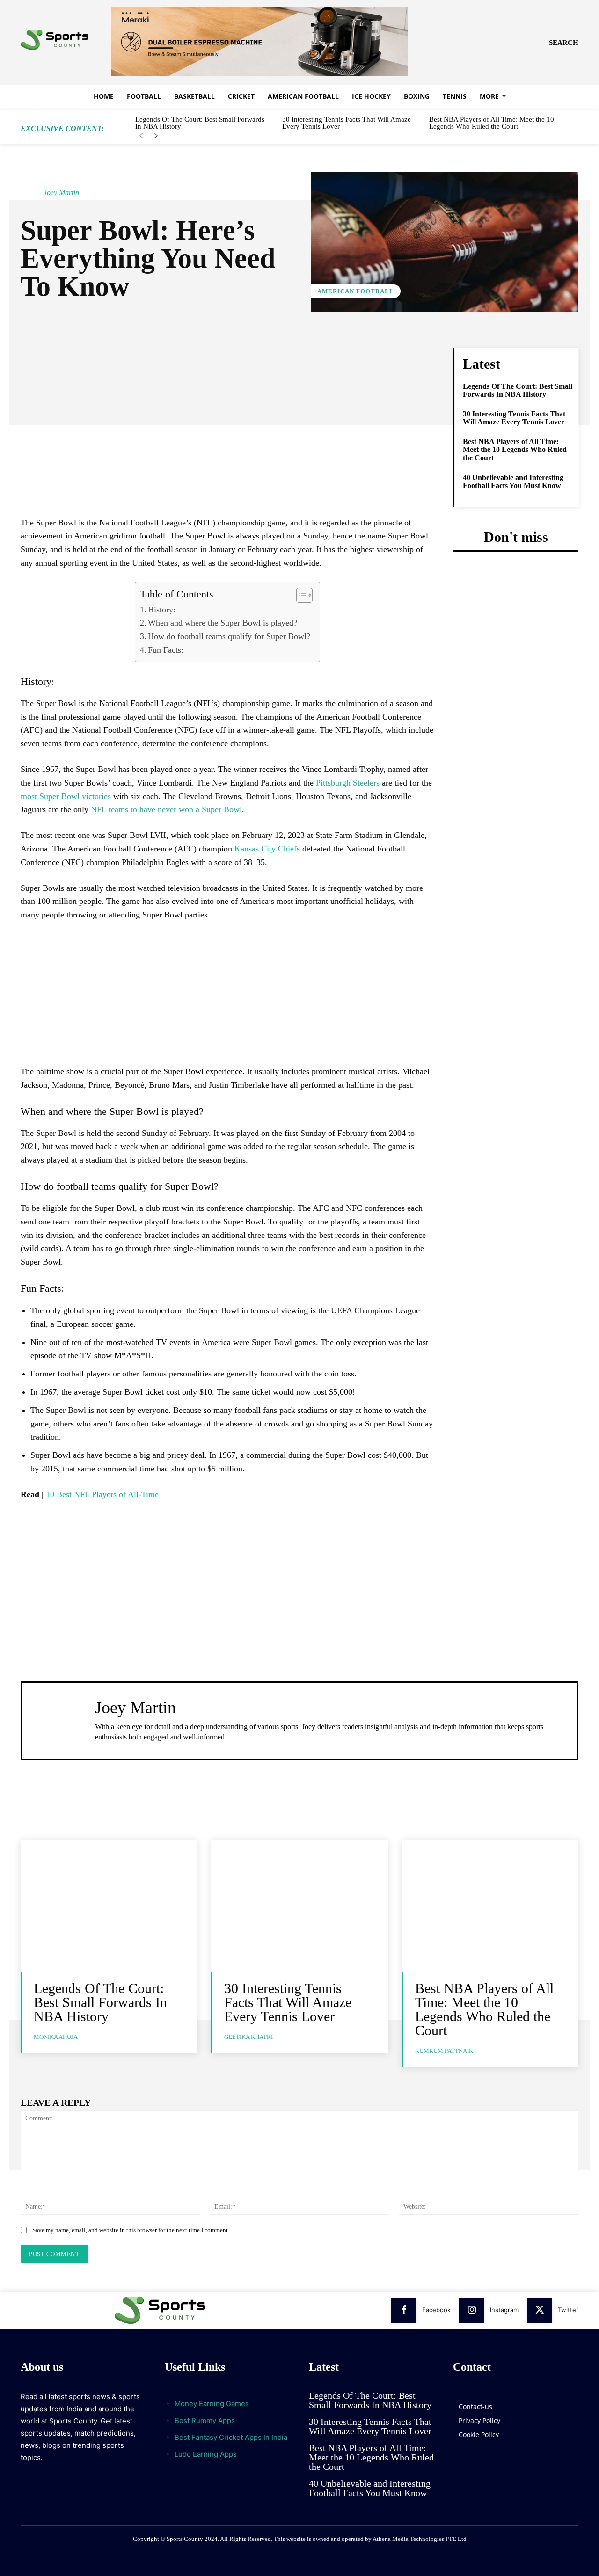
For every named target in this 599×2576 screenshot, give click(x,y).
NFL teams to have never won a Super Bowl (166, 809)
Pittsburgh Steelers (348, 783)
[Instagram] (472, 2310)
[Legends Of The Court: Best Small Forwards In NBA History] (109, 1906)
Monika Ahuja (56, 2037)
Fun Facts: (166, 650)
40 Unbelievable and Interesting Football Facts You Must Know (513, 482)
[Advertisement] (227, 449)
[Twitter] (540, 2310)
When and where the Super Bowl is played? (223, 623)
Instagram (504, 2310)
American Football (356, 291)
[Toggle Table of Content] (300, 595)
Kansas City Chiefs (267, 849)
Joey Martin (61, 193)
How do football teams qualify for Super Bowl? (229, 636)
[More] (325, 357)
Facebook (436, 2310)
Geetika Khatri (248, 2037)
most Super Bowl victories (66, 796)
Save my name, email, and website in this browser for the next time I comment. (131, 2230)
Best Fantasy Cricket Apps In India (231, 2437)
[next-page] (156, 136)
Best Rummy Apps (205, 2420)
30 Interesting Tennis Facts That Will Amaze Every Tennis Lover (347, 123)
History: (162, 610)
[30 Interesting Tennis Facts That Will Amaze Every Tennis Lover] (299, 1906)
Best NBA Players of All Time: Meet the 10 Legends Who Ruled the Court (492, 123)
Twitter (568, 2310)
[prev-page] (141, 136)
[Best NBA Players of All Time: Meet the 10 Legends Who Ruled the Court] (490, 1906)
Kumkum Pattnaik (444, 2051)
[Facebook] (404, 2310)
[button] (564, 43)
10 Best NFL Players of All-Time (102, 1494)
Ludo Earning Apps (206, 2454)
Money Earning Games (212, 2404)
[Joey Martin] (31, 193)
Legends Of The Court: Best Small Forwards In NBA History (200, 123)
